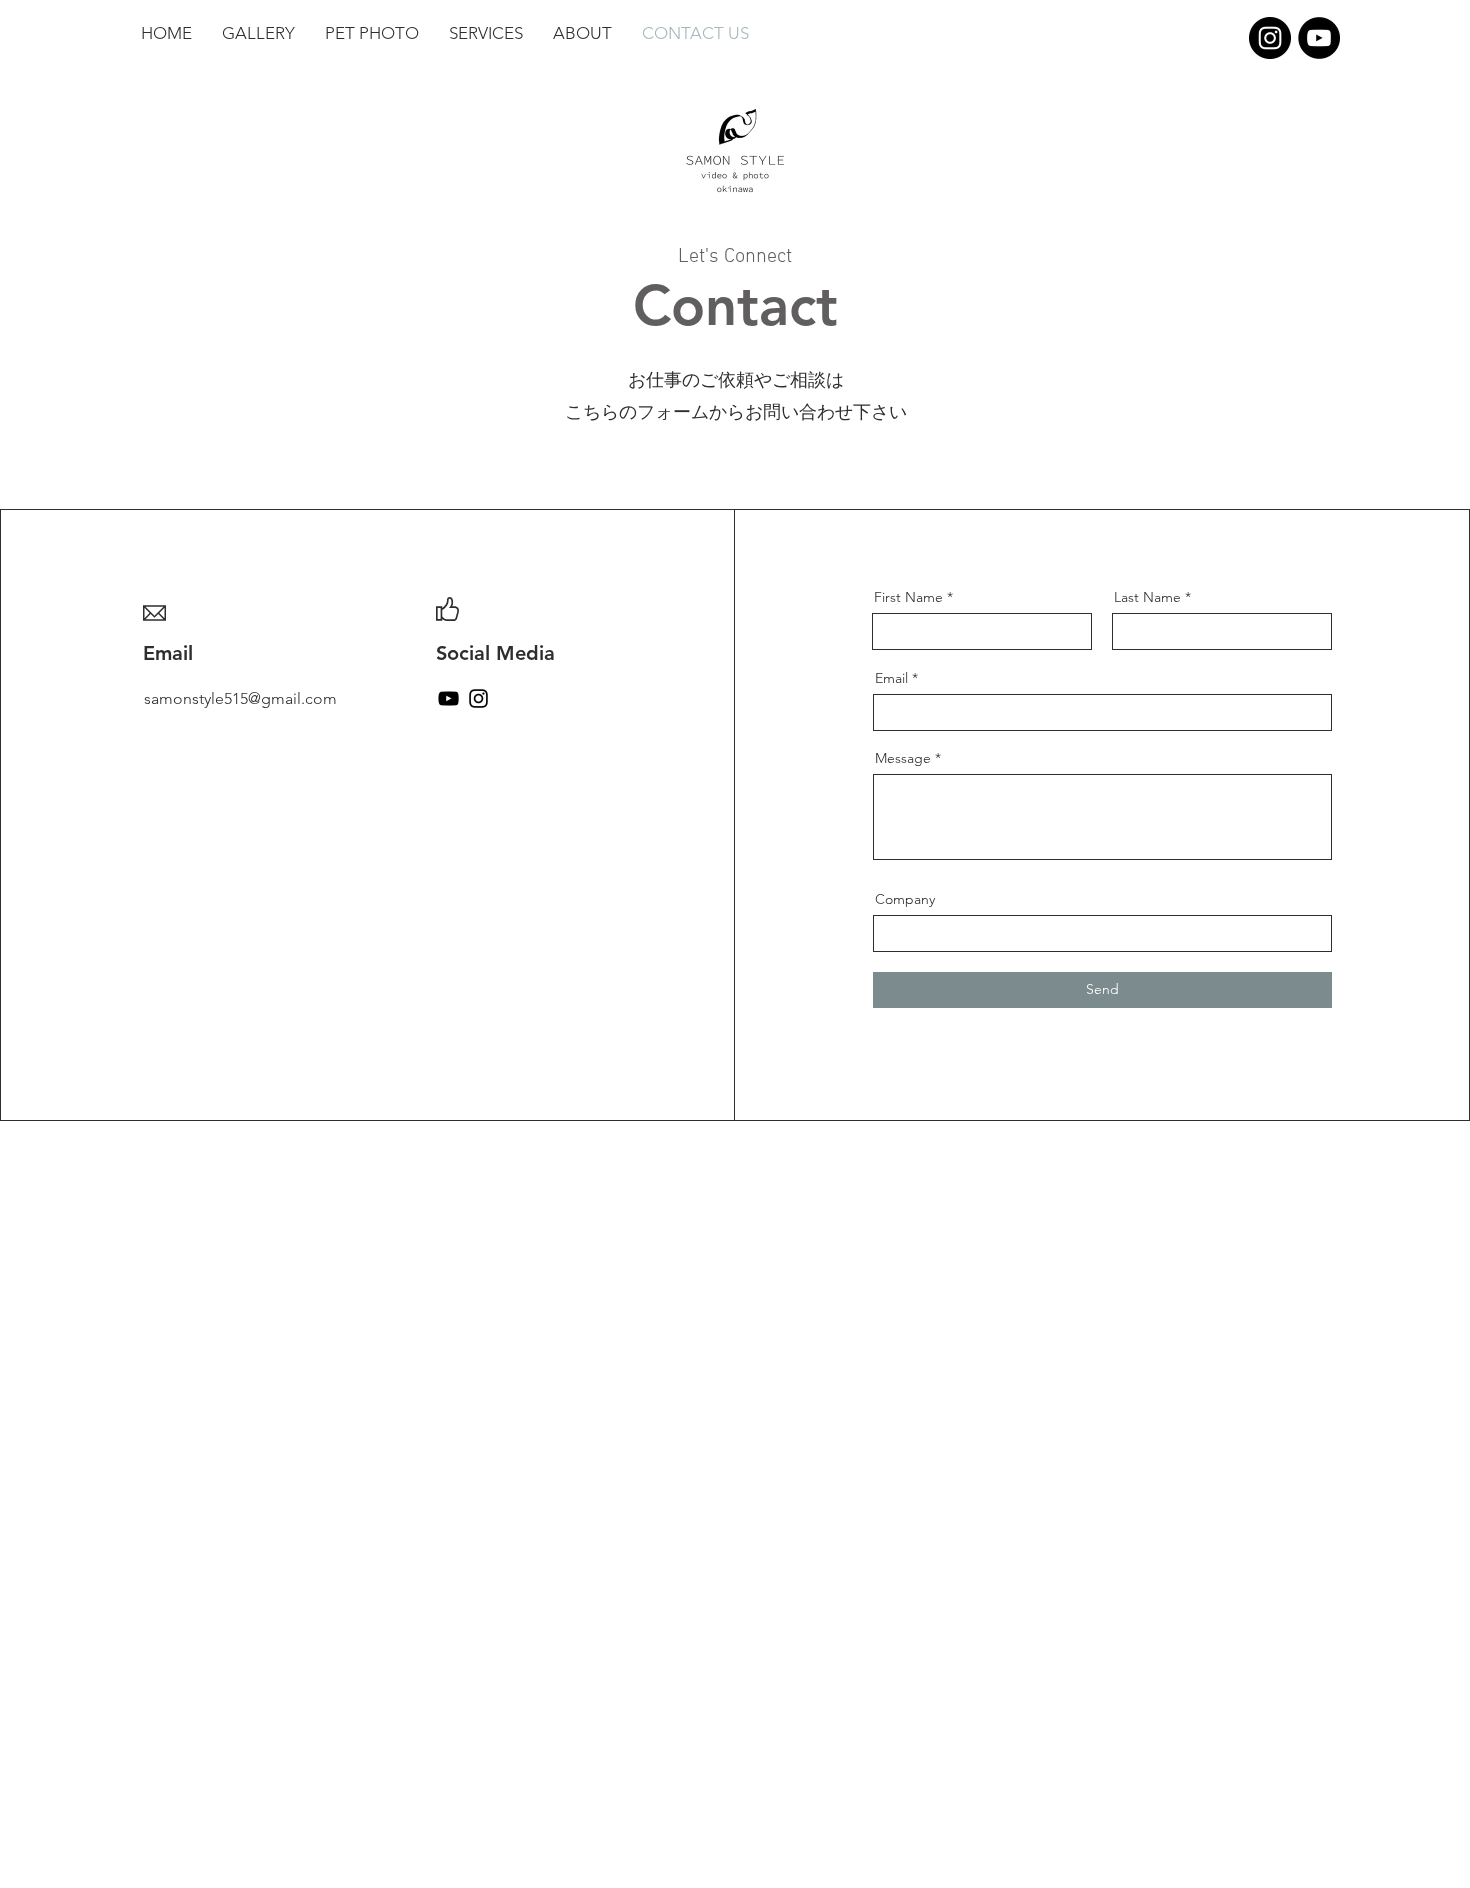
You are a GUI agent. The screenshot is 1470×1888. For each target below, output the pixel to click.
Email (891, 678)
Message (903, 758)
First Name (908, 597)
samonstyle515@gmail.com (240, 698)
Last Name (1147, 597)
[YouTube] (1319, 38)
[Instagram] (1270, 38)
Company (905, 899)
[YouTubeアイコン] (448, 698)
